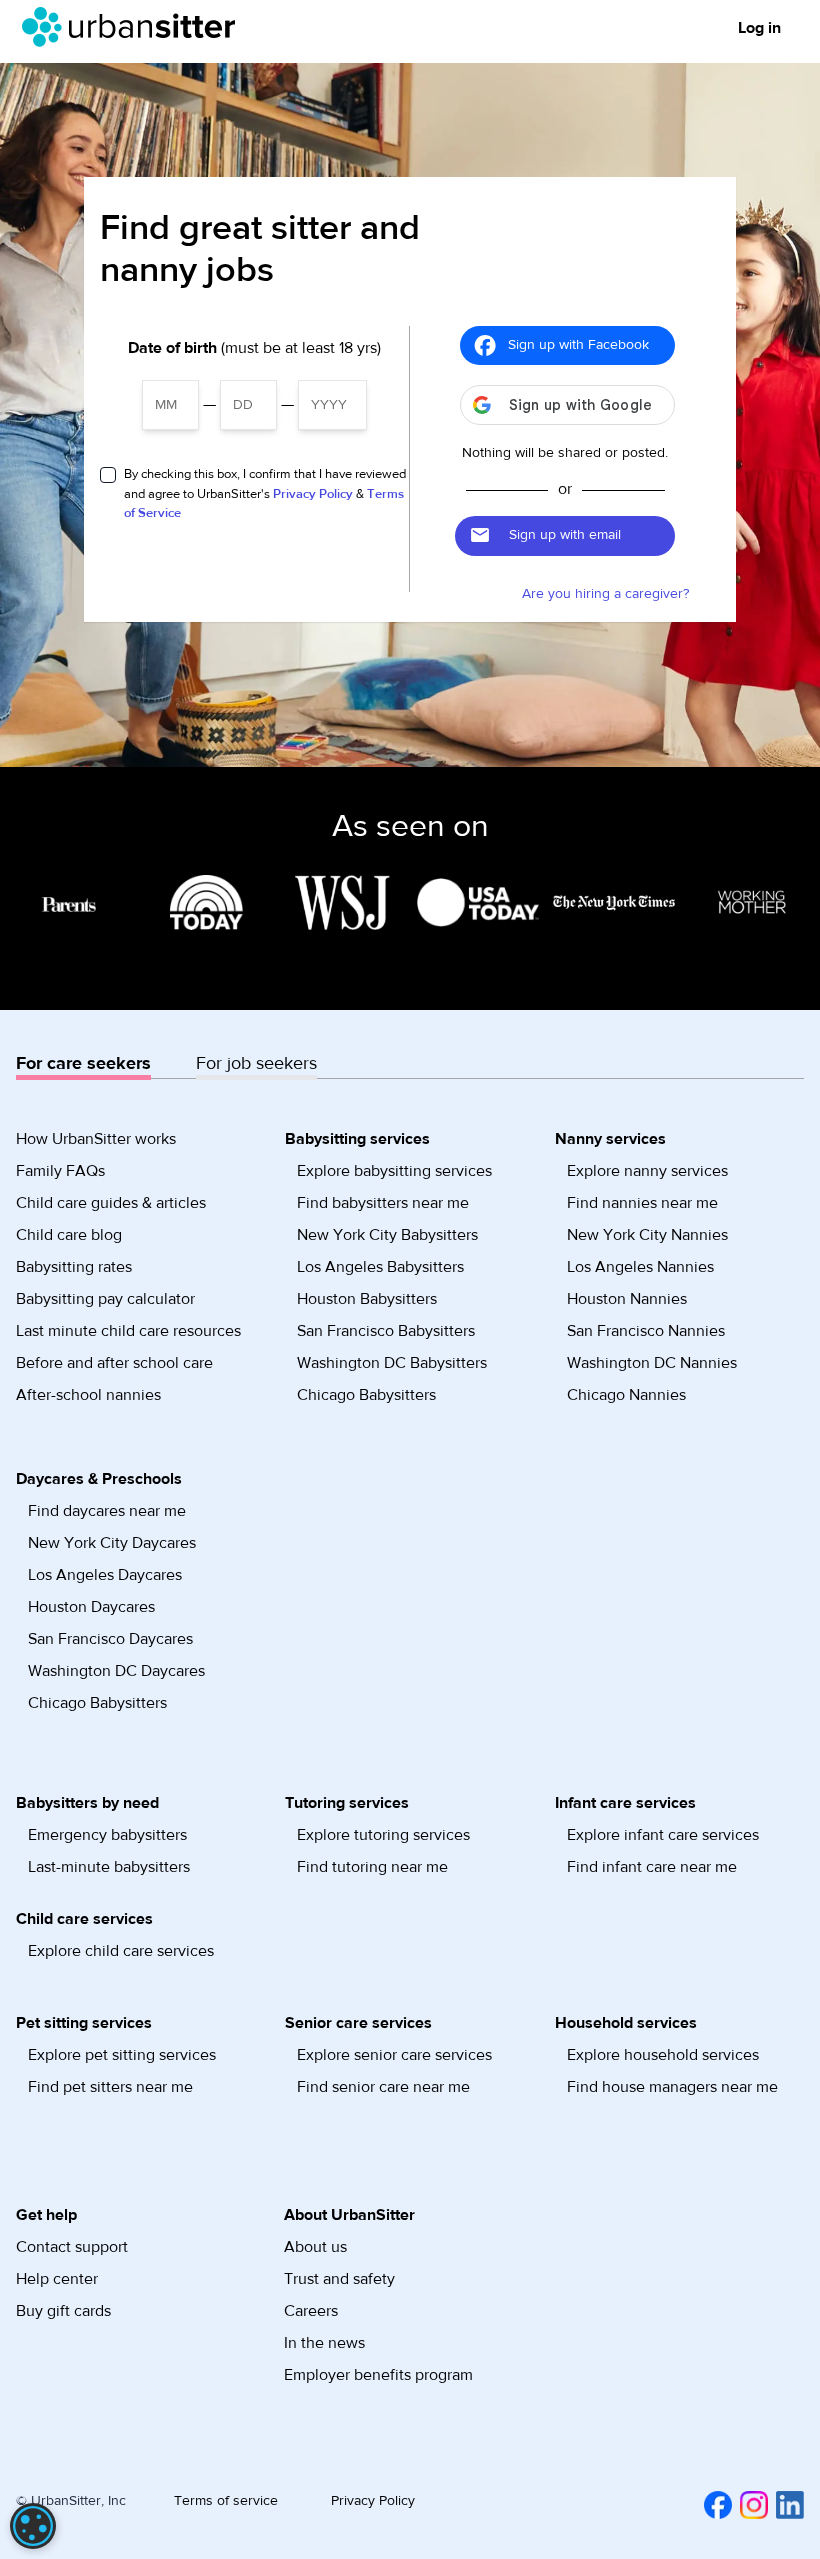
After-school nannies (88, 1395)
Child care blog (69, 1235)
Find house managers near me (672, 2087)
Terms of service (226, 2501)
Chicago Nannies (626, 1395)
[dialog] (33, 2526)
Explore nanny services (647, 1171)
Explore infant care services (663, 1835)
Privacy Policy (313, 494)
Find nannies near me (642, 1203)
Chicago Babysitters (366, 1395)
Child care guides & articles (111, 1203)
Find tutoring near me (372, 1867)
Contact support (72, 2247)
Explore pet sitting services (122, 2055)
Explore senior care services (394, 2055)
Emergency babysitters (107, 1835)
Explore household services (663, 2055)
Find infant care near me (652, 1867)
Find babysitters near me (383, 1203)
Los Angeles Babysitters (380, 1267)
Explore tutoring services (383, 1835)
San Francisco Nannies (646, 1331)
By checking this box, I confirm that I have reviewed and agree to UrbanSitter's (265, 493)
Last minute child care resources (128, 1331)
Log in (759, 28)
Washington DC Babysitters (392, 1363)
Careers (311, 2311)
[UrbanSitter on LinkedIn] (786, 2504)
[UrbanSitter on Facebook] (714, 2504)
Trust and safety (339, 2279)
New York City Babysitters (387, 1235)
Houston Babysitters (367, 1299)
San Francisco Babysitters (386, 1331)
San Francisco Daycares (110, 1639)
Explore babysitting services (394, 1171)
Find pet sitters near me (110, 2087)
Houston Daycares (91, 1607)
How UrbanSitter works (96, 1139)
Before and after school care (114, 1363)
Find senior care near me (383, 2087)
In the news (324, 2343)
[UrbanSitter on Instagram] (750, 2504)
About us (315, 2247)
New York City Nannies (647, 1235)
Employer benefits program (378, 2375)
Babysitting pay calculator (105, 1299)
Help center (57, 2279)
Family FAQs (60, 1171)
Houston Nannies (627, 1299)
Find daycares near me (107, 1511)
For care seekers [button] (83, 1063)
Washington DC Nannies (652, 1363)
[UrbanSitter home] (134, 27)
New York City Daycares (112, 1543)
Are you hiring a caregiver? (605, 594)
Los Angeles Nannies (640, 1267)
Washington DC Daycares (116, 1671)
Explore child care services (121, 1951)
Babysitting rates (74, 1267)
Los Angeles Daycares (105, 1575)
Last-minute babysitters (109, 1867)
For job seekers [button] (256, 1063)
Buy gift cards (63, 2311)
